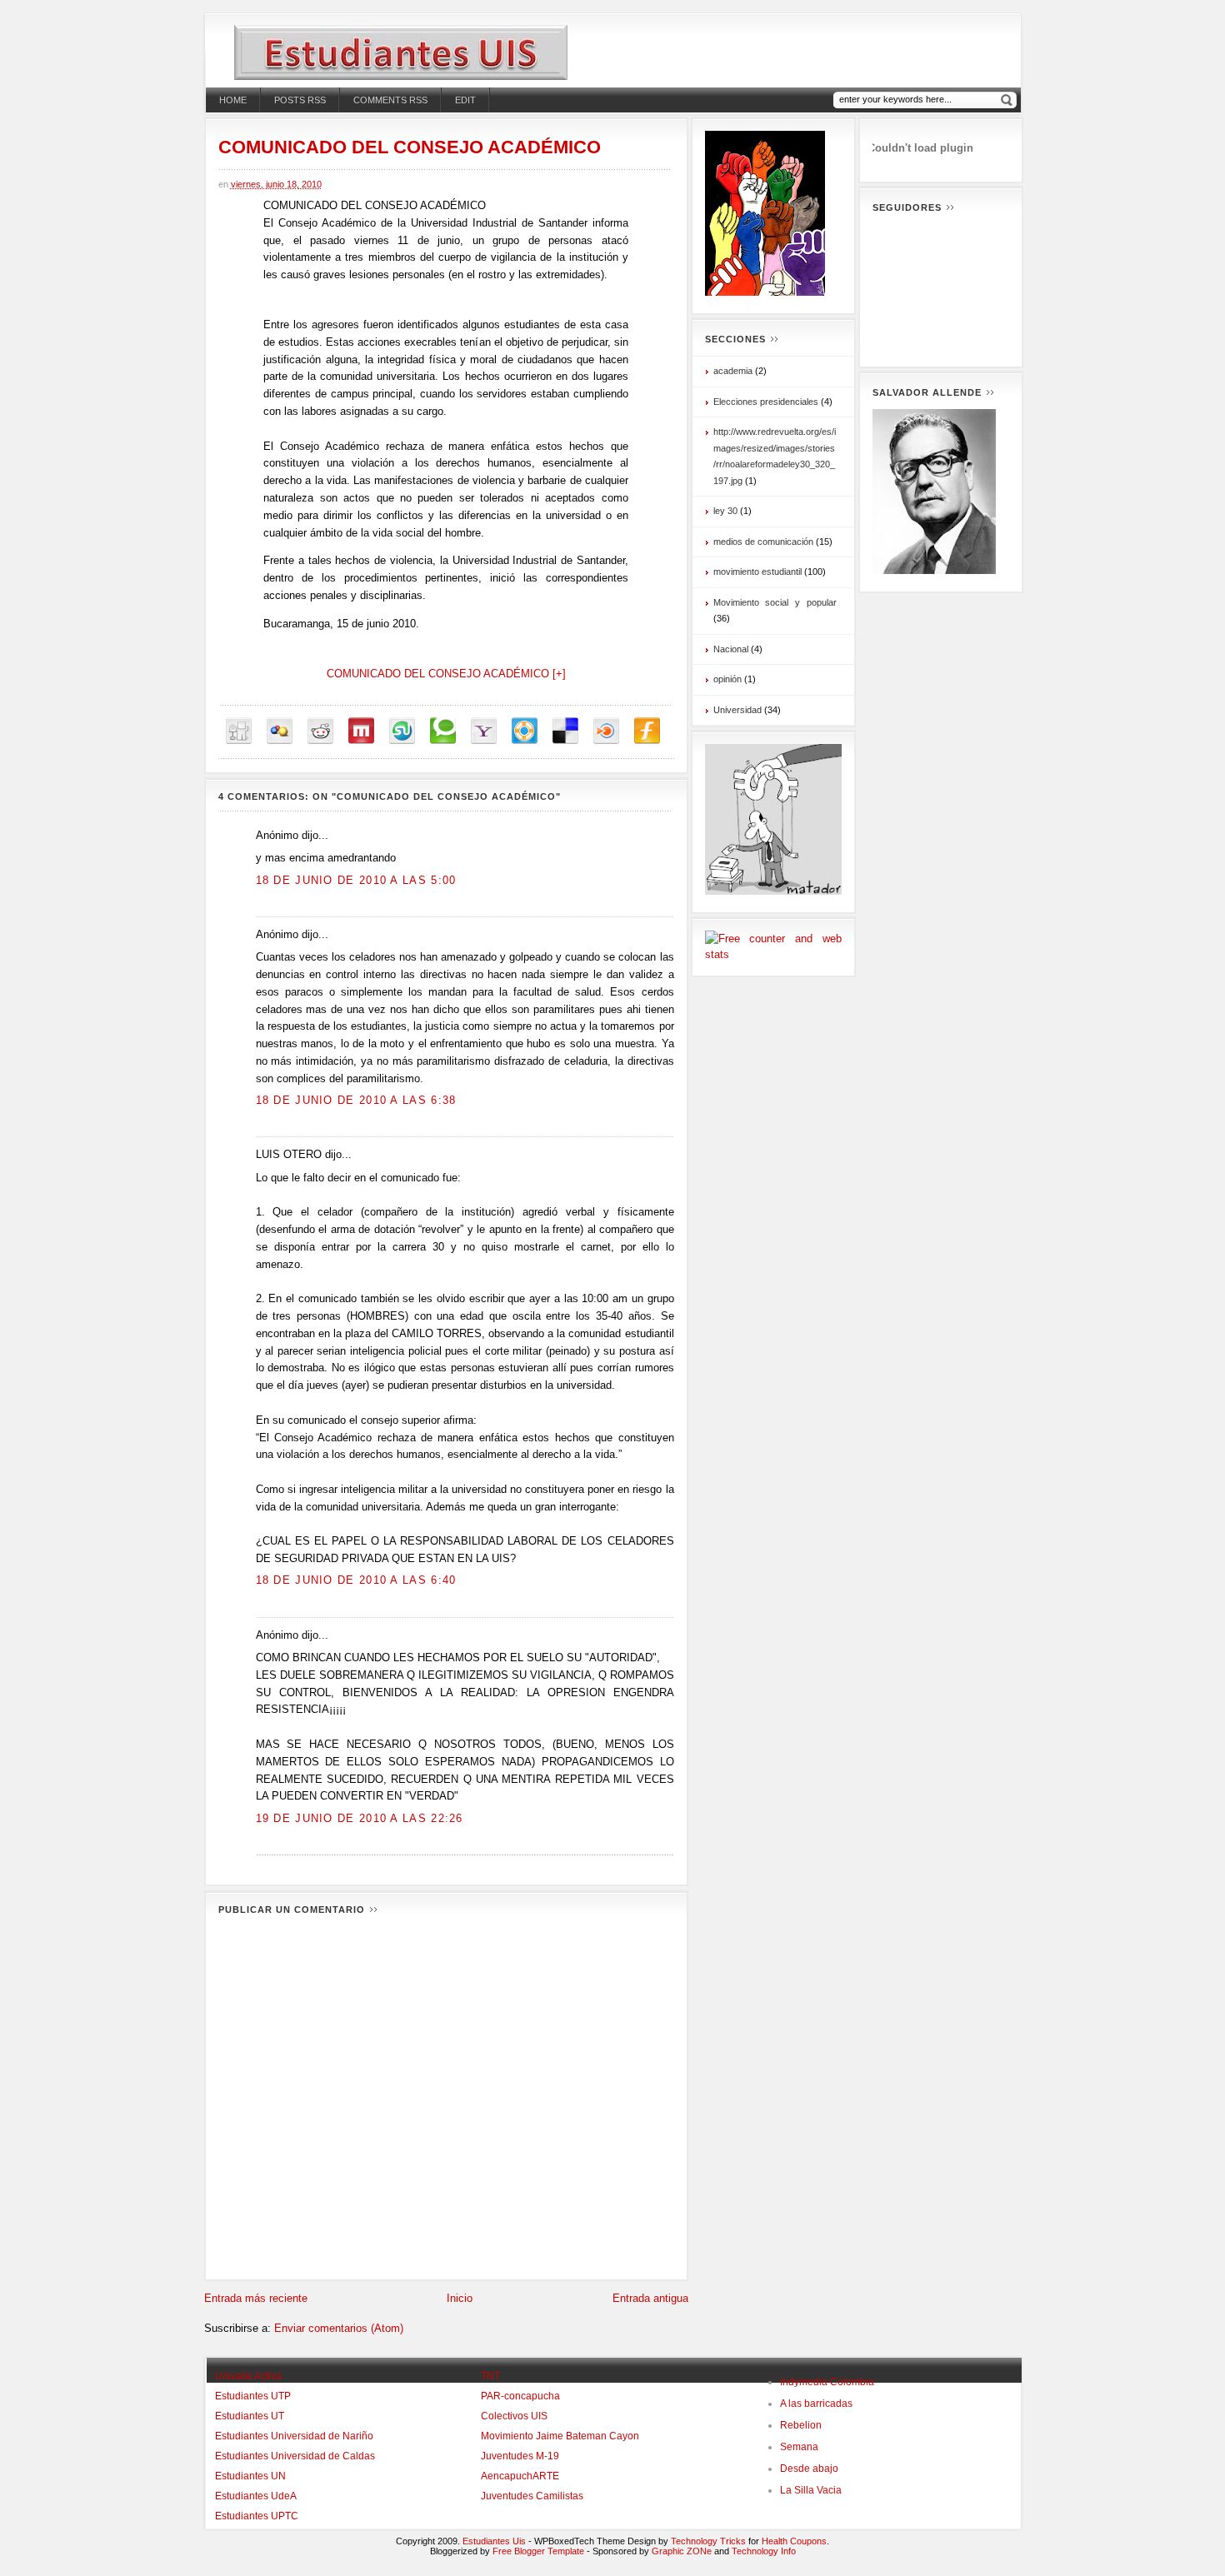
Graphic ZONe (682, 2551)
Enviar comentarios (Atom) (339, 2328)
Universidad (737, 710)
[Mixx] (361, 731)
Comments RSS (390, 100)
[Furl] (647, 731)
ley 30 (725, 511)
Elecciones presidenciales (766, 402)
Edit (465, 100)
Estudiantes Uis (494, 2541)
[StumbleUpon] (402, 731)
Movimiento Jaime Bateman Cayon (560, 2436)
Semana (799, 2447)
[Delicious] (565, 731)
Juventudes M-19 (520, 2456)
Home (233, 100)
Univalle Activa (248, 2376)
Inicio (460, 2298)
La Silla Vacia (811, 2490)
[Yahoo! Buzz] (484, 731)
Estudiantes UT (250, 2416)
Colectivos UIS (514, 2416)
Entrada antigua (650, 2298)
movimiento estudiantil (757, 572)
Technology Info (764, 2551)
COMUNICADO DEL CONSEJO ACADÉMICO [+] (446, 674)
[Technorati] (443, 731)
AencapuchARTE (520, 2476)
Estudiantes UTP (253, 2396)
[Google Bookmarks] (280, 731)
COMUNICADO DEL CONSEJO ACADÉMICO (410, 147)
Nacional (731, 649)
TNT (490, 2376)
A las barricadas (816, 2404)
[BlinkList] (606, 731)
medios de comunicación (763, 542)
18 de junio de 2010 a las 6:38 (356, 1100)
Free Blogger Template (538, 2551)
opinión (727, 679)
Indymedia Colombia (827, 2382)
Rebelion (801, 2425)
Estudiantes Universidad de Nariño (294, 2436)
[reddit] (320, 731)
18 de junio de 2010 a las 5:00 (356, 880)
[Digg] (239, 731)
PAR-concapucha (520, 2396)
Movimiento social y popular (775, 602)
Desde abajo (809, 2469)
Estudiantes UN (250, 2476)
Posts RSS (300, 100)
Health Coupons (794, 2541)
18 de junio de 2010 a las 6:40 (356, 1580)
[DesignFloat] (525, 731)
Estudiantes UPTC (257, 2516)
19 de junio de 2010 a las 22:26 (360, 1818)
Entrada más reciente (256, 2298)
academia (733, 371)
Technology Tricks (708, 2541)
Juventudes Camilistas (532, 2496)
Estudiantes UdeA (256, 2496)
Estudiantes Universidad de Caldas (295, 2456)
